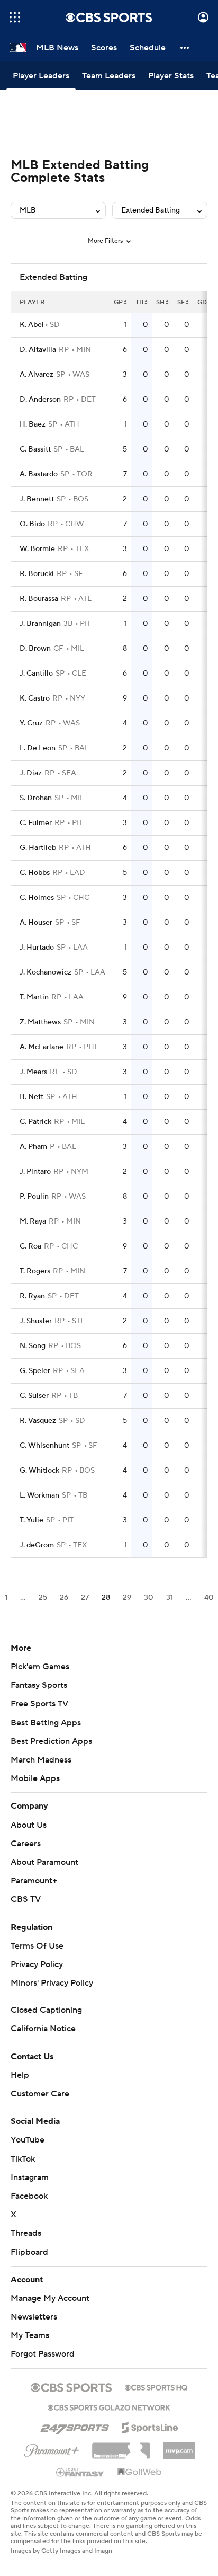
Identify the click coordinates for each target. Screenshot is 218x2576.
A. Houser (36, 923)
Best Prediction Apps (51, 1741)
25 (43, 1598)
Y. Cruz (31, 723)
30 (149, 1598)
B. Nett (31, 1097)
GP (118, 302)
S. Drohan (36, 798)
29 (127, 1598)
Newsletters (34, 2317)
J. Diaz (31, 773)
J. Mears (33, 1072)
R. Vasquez (38, 1421)
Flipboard (29, 2252)
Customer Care (40, 2094)
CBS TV (26, 1899)
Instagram (30, 2177)
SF (181, 302)
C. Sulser (34, 1396)
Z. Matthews (40, 1022)
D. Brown (35, 649)
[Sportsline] (150, 2426)
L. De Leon (38, 748)
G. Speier (35, 1371)
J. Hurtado (37, 948)
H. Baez (33, 424)
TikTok (23, 2159)
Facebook (29, 2196)
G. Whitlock (39, 1471)
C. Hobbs (35, 873)
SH (160, 302)
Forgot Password (43, 2354)
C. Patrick (35, 1122)
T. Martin (34, 997)
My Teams (30, 2335)
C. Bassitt (35, 449)
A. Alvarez (37, 375)
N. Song (33, 1346)
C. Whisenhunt (44, 1446)
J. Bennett (37, 499)
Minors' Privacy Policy (52, 1983)
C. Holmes (37, 898)
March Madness (41, 1760)
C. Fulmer (36, 823)
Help (20, 2075)
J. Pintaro (35, 1172)
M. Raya (33, 1221)
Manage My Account (50, 2298)
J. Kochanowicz (46, 972)
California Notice (43, 2029)
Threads (26, 2233)
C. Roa (30, 1246)
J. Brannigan (40, 624)
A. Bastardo (39, 474)
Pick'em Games (40, 1667)
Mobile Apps (35, 1778)
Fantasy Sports (39, 1685)
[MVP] (179, 2447)
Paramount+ (34, 1881)
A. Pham (33, 1147)
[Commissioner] (121, 2447)
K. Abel (32, 325)
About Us (29, 1825)
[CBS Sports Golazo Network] (109, 2406)
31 (170, 1598)
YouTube (28, 2140)
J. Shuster (36, 1321)
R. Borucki (37, 574)
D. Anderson (40, 400)
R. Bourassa (39, 599)
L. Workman (39, 1495)
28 (106, 1598)
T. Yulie (31, 1520)
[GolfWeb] (140, 2473)
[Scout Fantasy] (80, 2472)
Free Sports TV (39, 1704)
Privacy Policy (37, 1964)
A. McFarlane (42, 1047)
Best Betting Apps (46, 1723)
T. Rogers (35, 1271)
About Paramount (44, 1862)
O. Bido (32, 524)
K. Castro (35, 698)
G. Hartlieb (38, 848)
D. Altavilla (38, 350)
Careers (26, 1844)
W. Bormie (37, 549)
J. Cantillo (36, 674)
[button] (15, 17)
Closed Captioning (46, 2010)
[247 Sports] (75, 2426)
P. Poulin (34, 1197)
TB (139, 302)
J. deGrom (37, 1545)
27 (85, 1598)
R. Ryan (32, 1296)
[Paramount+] (52, 2448)
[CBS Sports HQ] (156, 2386)
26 (64, 1598)
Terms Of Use (37, 1946)
